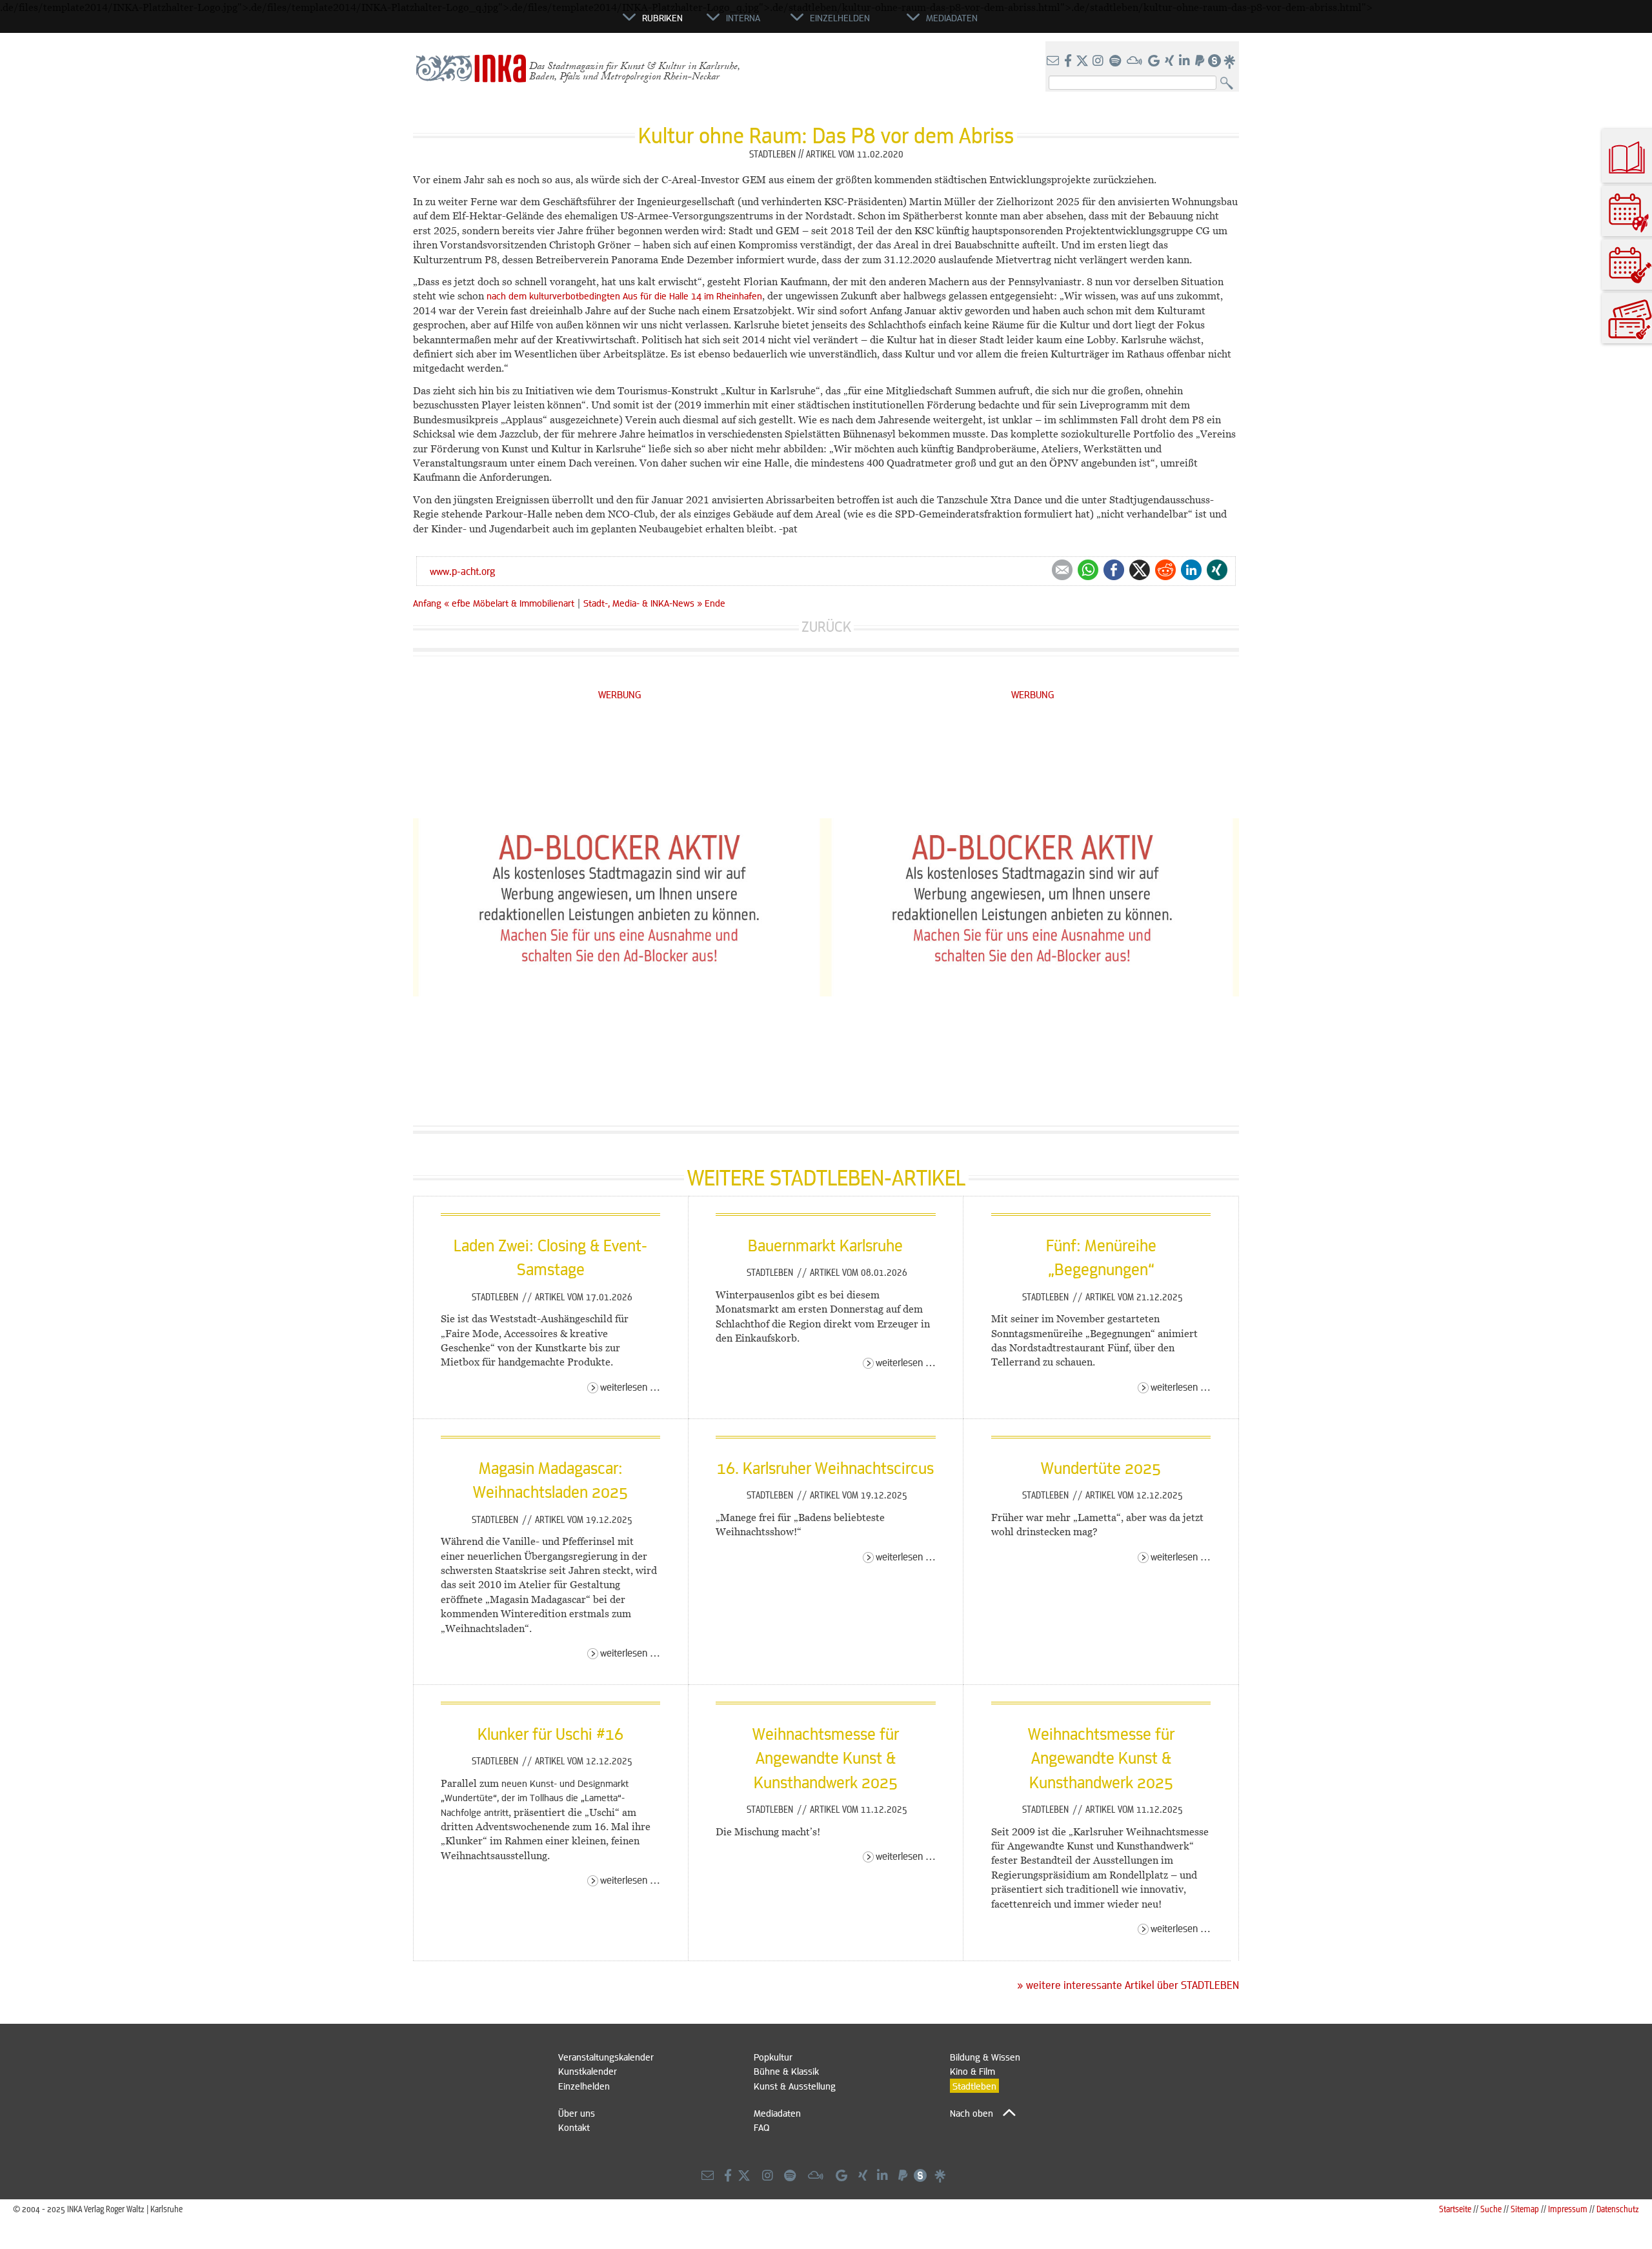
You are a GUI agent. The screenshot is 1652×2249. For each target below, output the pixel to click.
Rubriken (662, 17)
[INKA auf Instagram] (1099, 61)
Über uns (577, 2113)
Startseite (1455, 2209)
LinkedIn (1191, 570)
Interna (743, 17)
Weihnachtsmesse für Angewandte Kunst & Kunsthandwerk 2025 (826, 1758)
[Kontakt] (1054, 61)
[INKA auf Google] (1155, 61)
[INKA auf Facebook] (1069, 61)
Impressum (1568, 2209)
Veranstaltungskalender (606, 2057)
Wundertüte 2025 (1101, 1467)
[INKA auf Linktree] (1230, 61)
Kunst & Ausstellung (795, 2086)
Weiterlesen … (630, 1387)
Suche (1491, 2209)
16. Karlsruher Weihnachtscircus (825, 1467)
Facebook (1114, 570)
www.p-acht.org (462, 571)
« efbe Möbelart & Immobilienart (510, 603)
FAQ (761, 2127)
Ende (715, 603)
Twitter (1140, 570)
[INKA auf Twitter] (1082, 61)
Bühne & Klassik (786, 2071)
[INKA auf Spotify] (1116, 61)
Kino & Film (972, 2071)
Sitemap (1525, 2209)
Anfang (427, 603)
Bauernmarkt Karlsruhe (825, 1245)
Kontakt (574, 2127)
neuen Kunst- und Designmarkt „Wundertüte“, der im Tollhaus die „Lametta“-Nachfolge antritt (535, 1798)
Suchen (1230, 84)
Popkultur (773, 2057)
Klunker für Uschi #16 (550, 1733)
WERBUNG (620, 694)
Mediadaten (777, 2113)
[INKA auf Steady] (1214, 61)
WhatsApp (1088, 570)
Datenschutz (1618, 2209)
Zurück (826, 626)
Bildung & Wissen (985, 2057)
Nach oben (972, 2113)
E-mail (1062, 570)
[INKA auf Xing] (1171, 61)
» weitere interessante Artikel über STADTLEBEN (1128, 1985)
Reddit (1165, 570)
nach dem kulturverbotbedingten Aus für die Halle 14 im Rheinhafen (624, 296)
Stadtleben (496, 1296)
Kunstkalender (588, 2071)
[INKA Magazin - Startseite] (565, 23)
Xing (1217, 570)
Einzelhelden (584, 2086)
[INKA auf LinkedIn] (1186, 61)
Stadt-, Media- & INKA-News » (643, 603)
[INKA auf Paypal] (1201, 61)
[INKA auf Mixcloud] (1136, 61)
